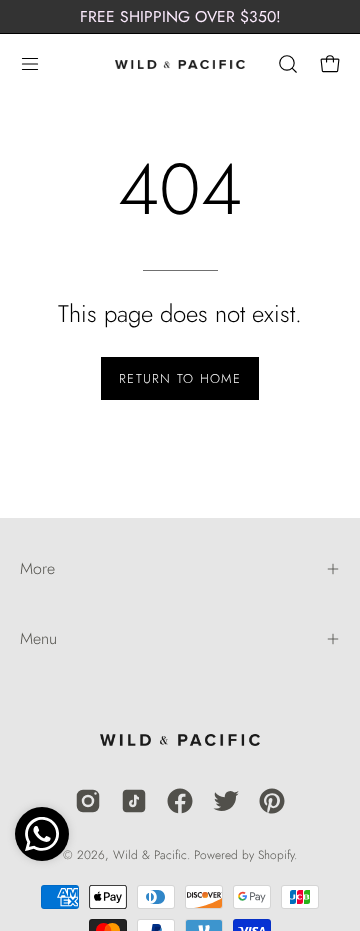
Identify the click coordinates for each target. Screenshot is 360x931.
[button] (286, 64)
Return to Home (180, 378)
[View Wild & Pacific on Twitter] (226, 801)
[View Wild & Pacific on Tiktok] (134, 801)
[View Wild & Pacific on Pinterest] (272, 801)
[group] (180, 16)
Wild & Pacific (150, 855)
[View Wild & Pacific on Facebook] (180, 801)
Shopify (276, 855)
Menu (38, 638)
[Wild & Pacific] (180, 64)
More (37, 568)
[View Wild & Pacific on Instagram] (88, 801)
